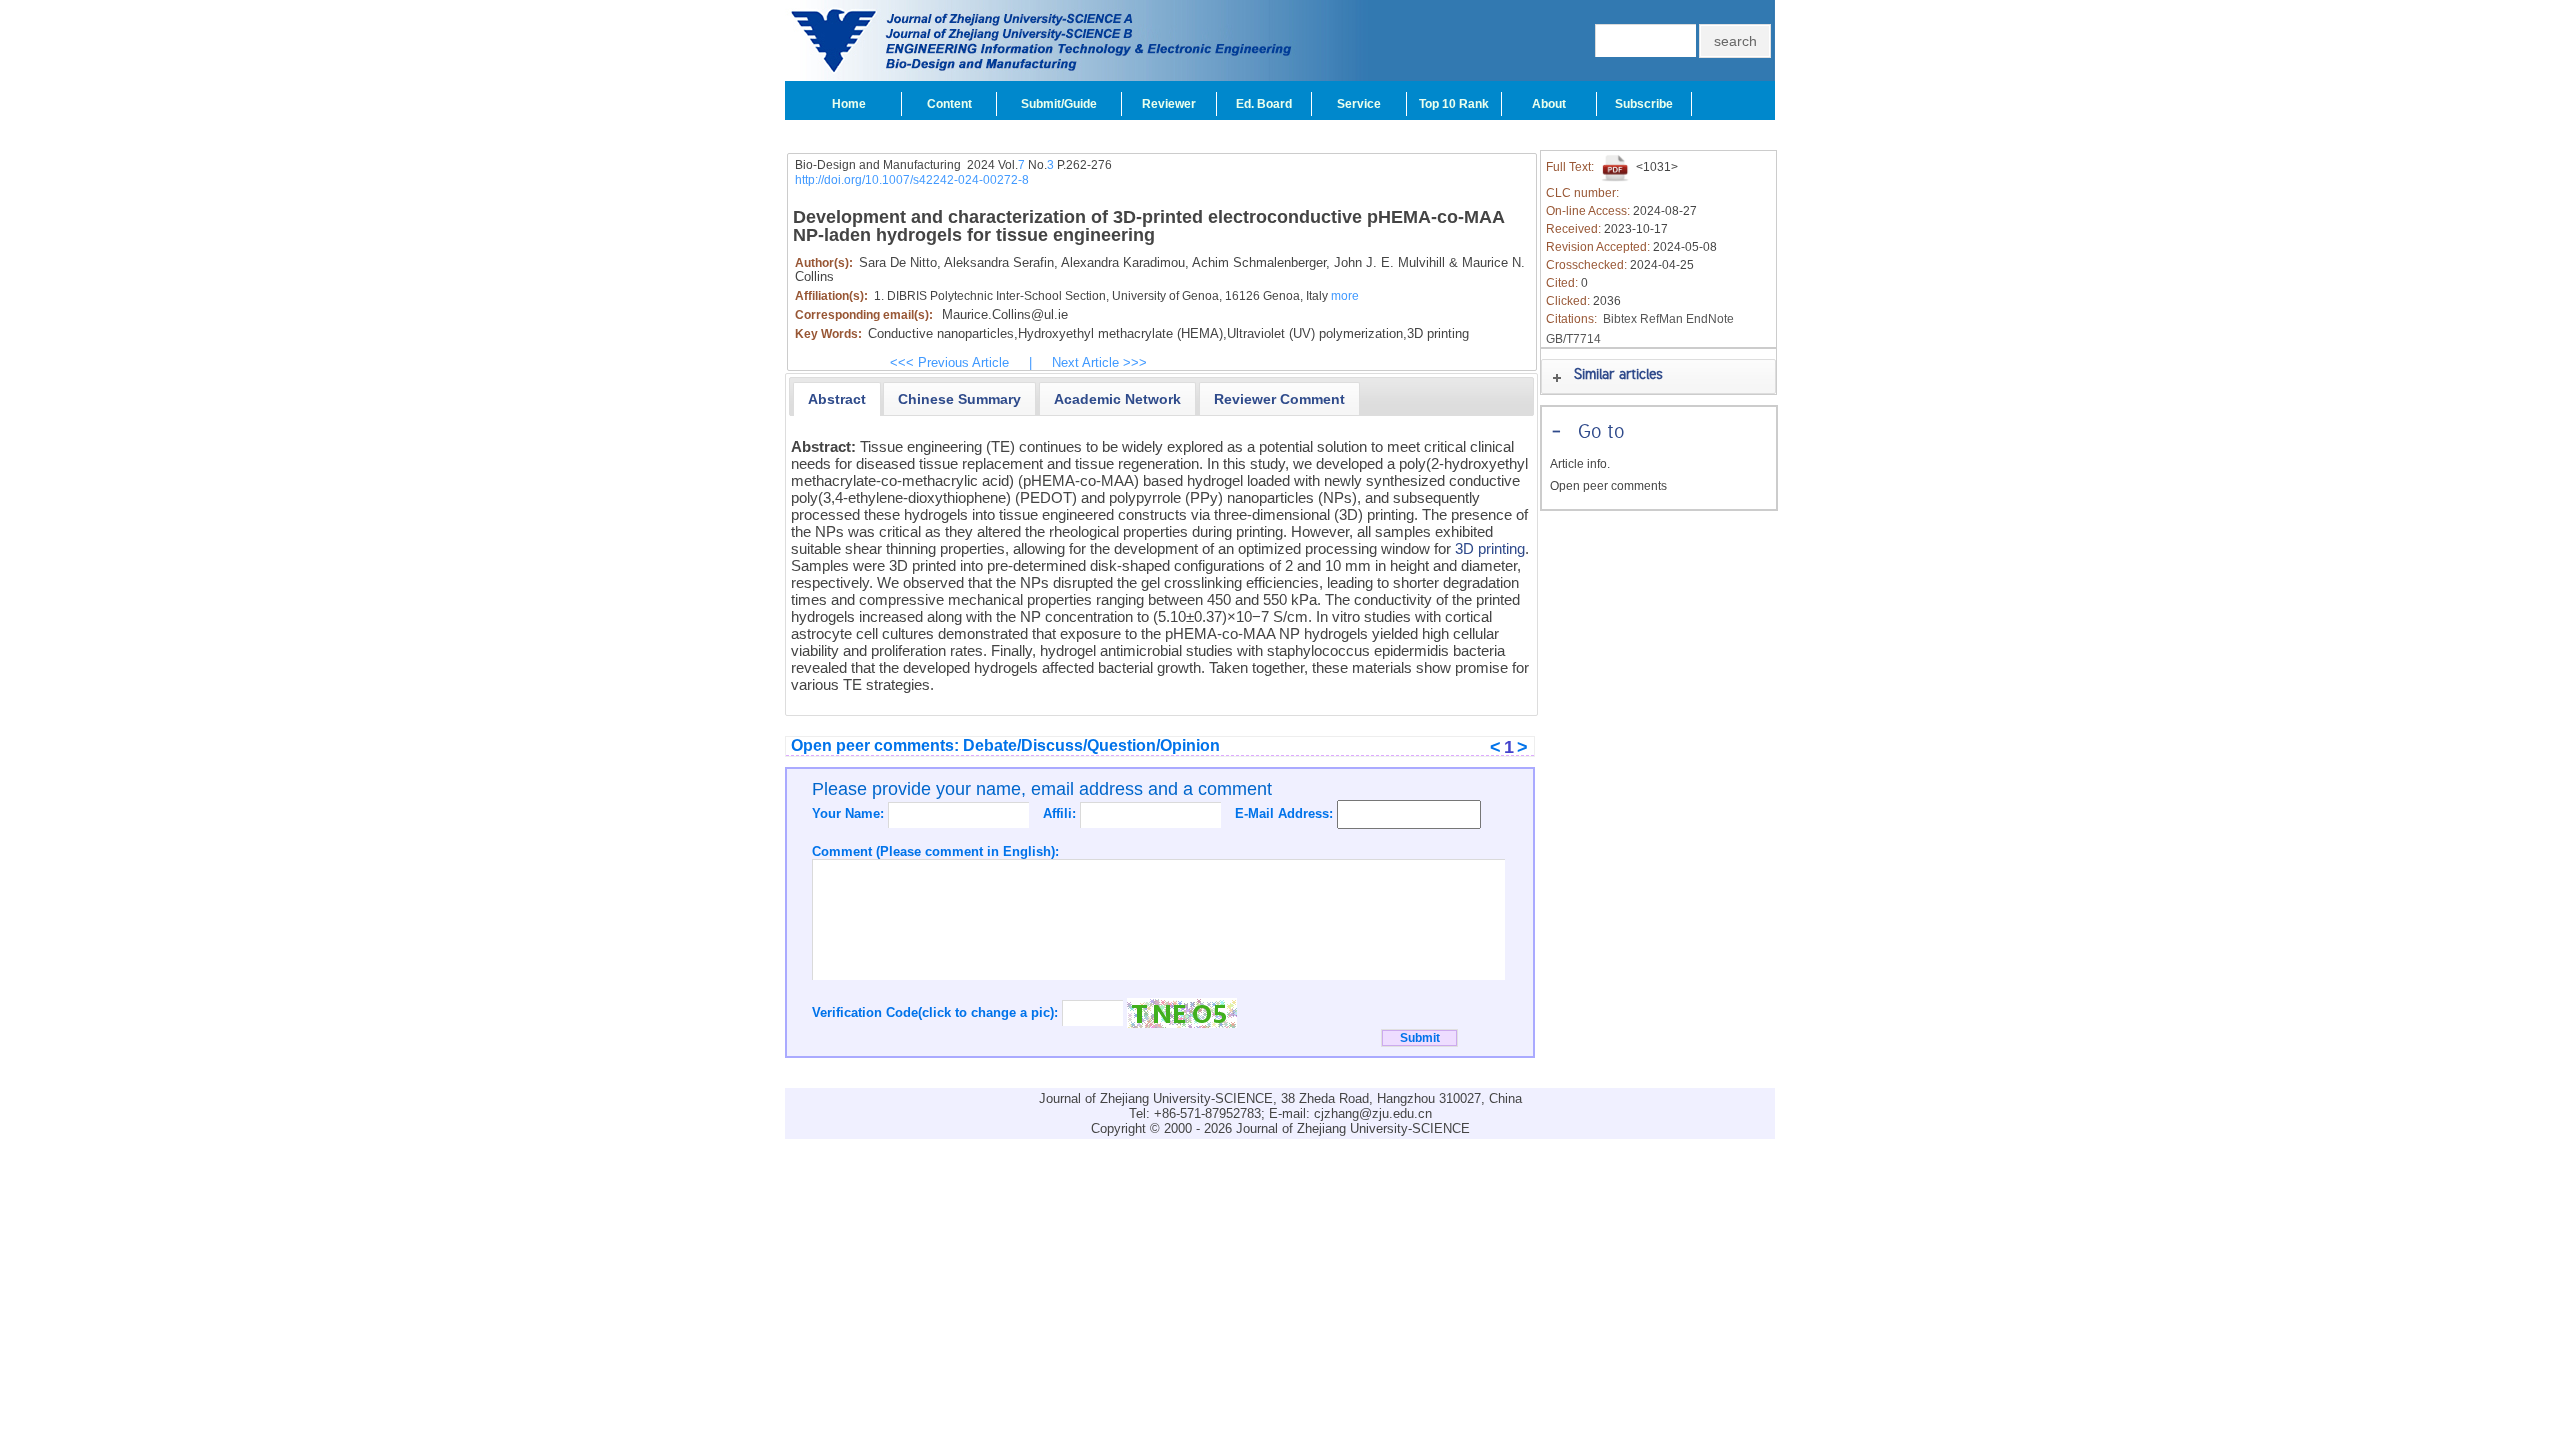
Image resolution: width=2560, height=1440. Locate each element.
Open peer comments (1608, 486)
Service (1359, 104)
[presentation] (837, 399)
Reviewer (1169, 104)
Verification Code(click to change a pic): (937, 1012)
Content (949, 104)
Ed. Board (1264, 104)
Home (849, 104)
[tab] (837, 399)
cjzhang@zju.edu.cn (1373, 1113)
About (1549, 104)
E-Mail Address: (1286, 813)
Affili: (1061, 813)
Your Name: (850, 813)
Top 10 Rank (1454, 104)
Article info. (1580, 464)
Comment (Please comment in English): (935, 851)
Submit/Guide (1059, 104)
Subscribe (1644, 104)
